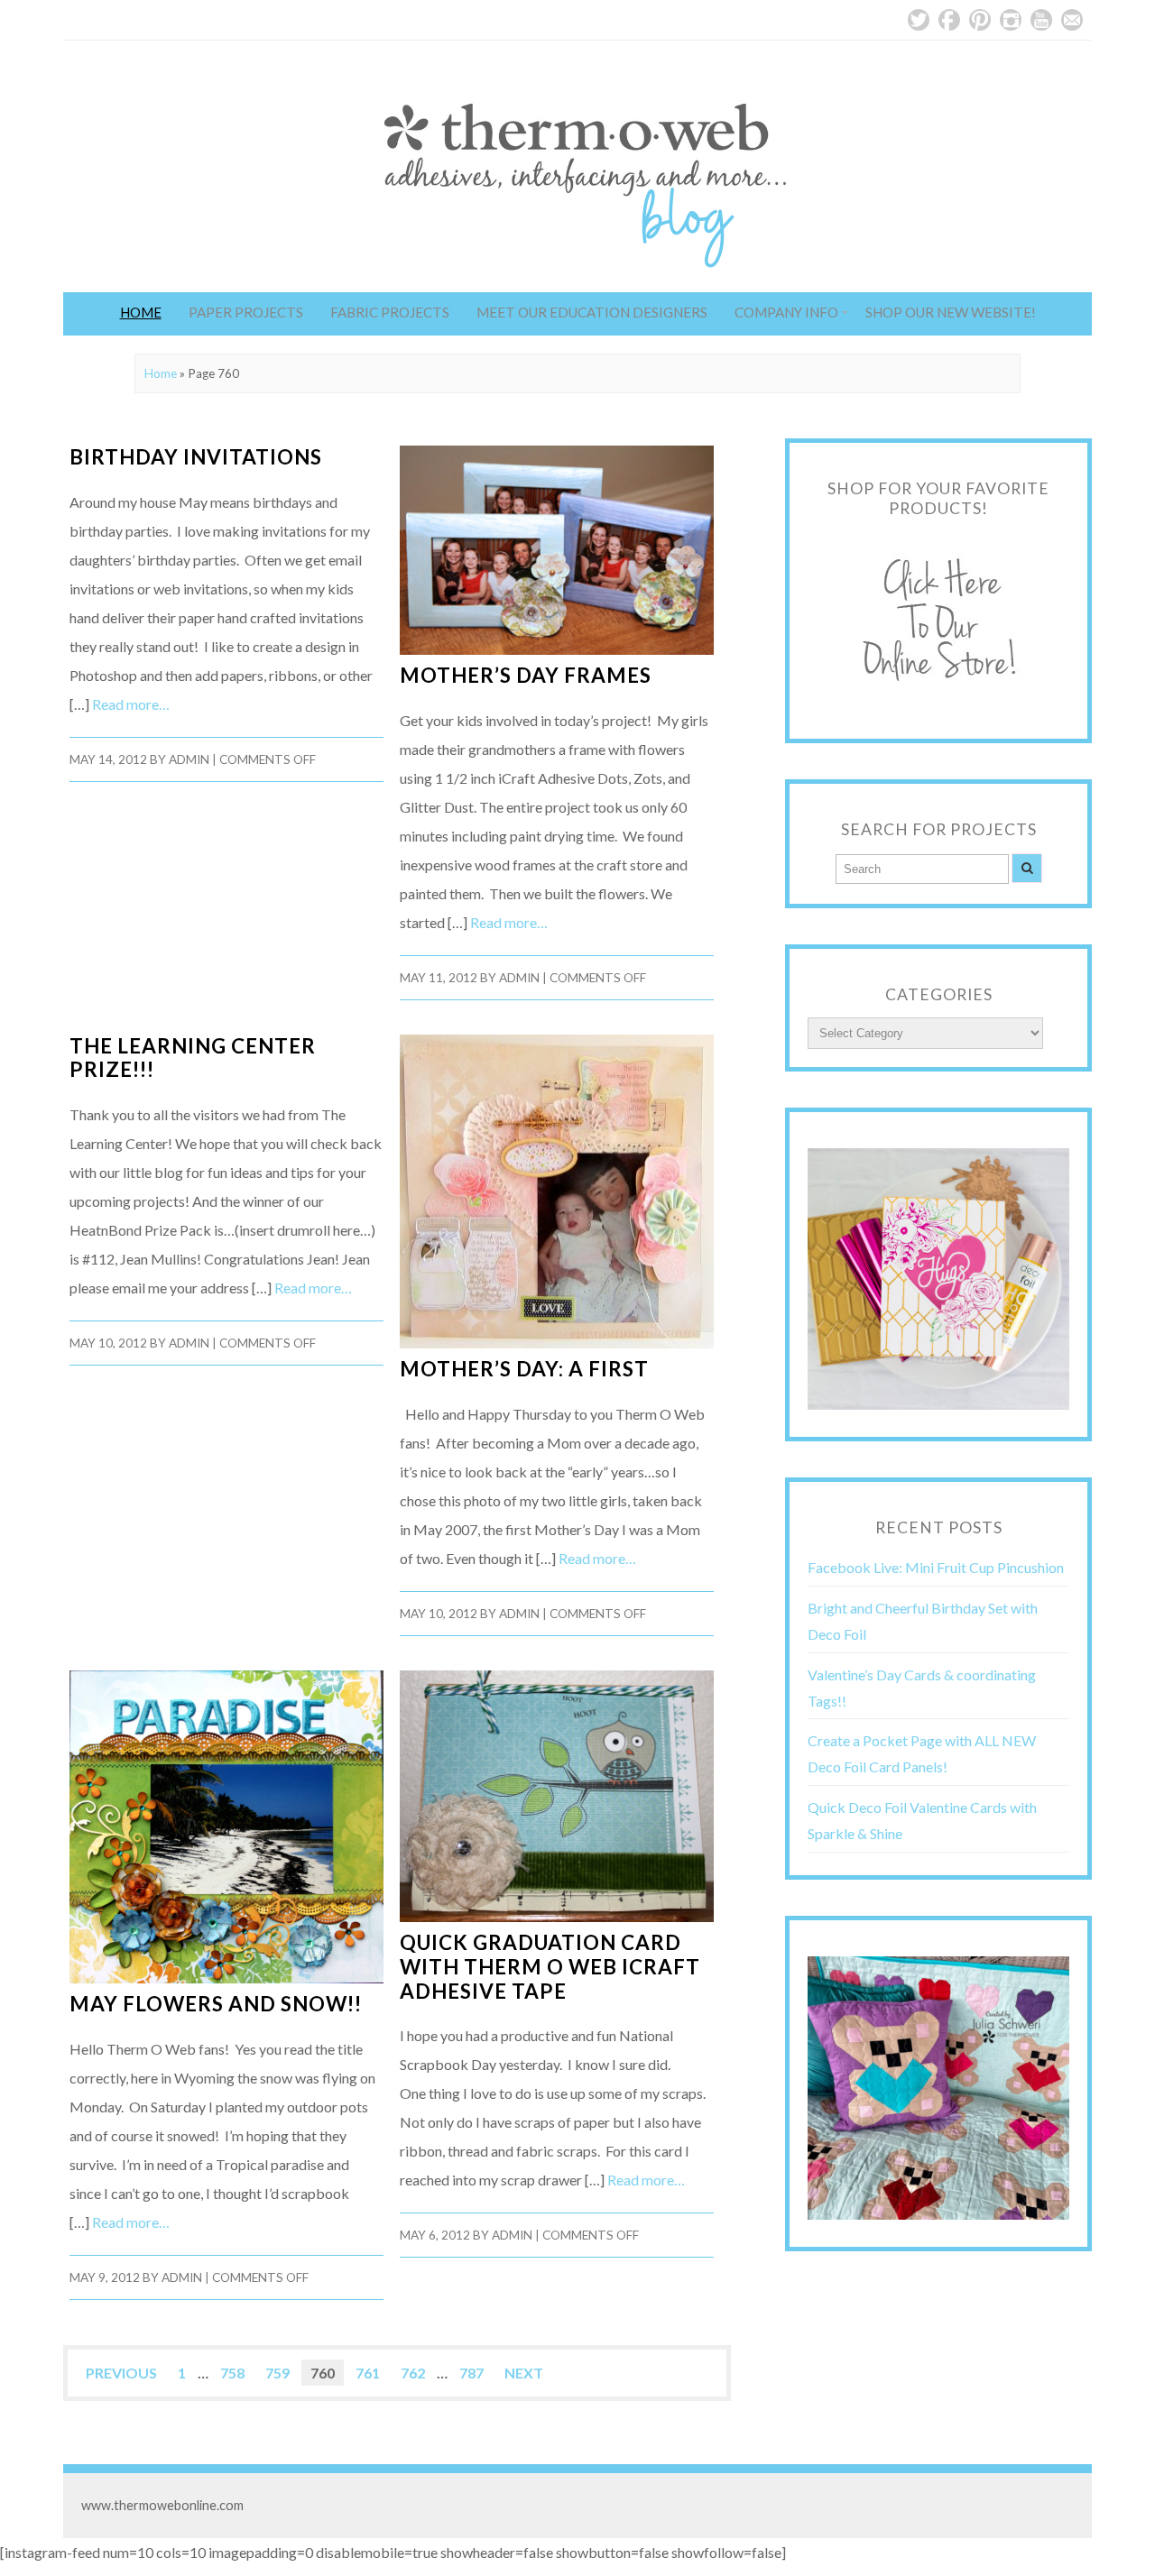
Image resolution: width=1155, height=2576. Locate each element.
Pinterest (980, 20)
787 (471, 2373)
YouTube (1041, 20)
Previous (121, 2373)
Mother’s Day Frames (526, 675)
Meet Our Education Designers (592, 312)
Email (1072, 20)
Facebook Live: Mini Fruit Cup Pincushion (936, 1567)
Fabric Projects (390, 312)
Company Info (786, 312)
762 (413, 2373)
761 (368, 2373)
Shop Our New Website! (951, 312)
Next (524, 2373)
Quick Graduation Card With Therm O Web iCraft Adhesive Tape (550, 1967)
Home (141, 312)
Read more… (131, 704)
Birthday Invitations (196, 457)
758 (232, 2373)
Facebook (949, 20)
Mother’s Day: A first (524, 1369)
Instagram (1011, 20)
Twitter (919, 20)
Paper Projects (246, 312)
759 (277, 2373)
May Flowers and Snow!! (216, 2004)
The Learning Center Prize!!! (193, 1058)
